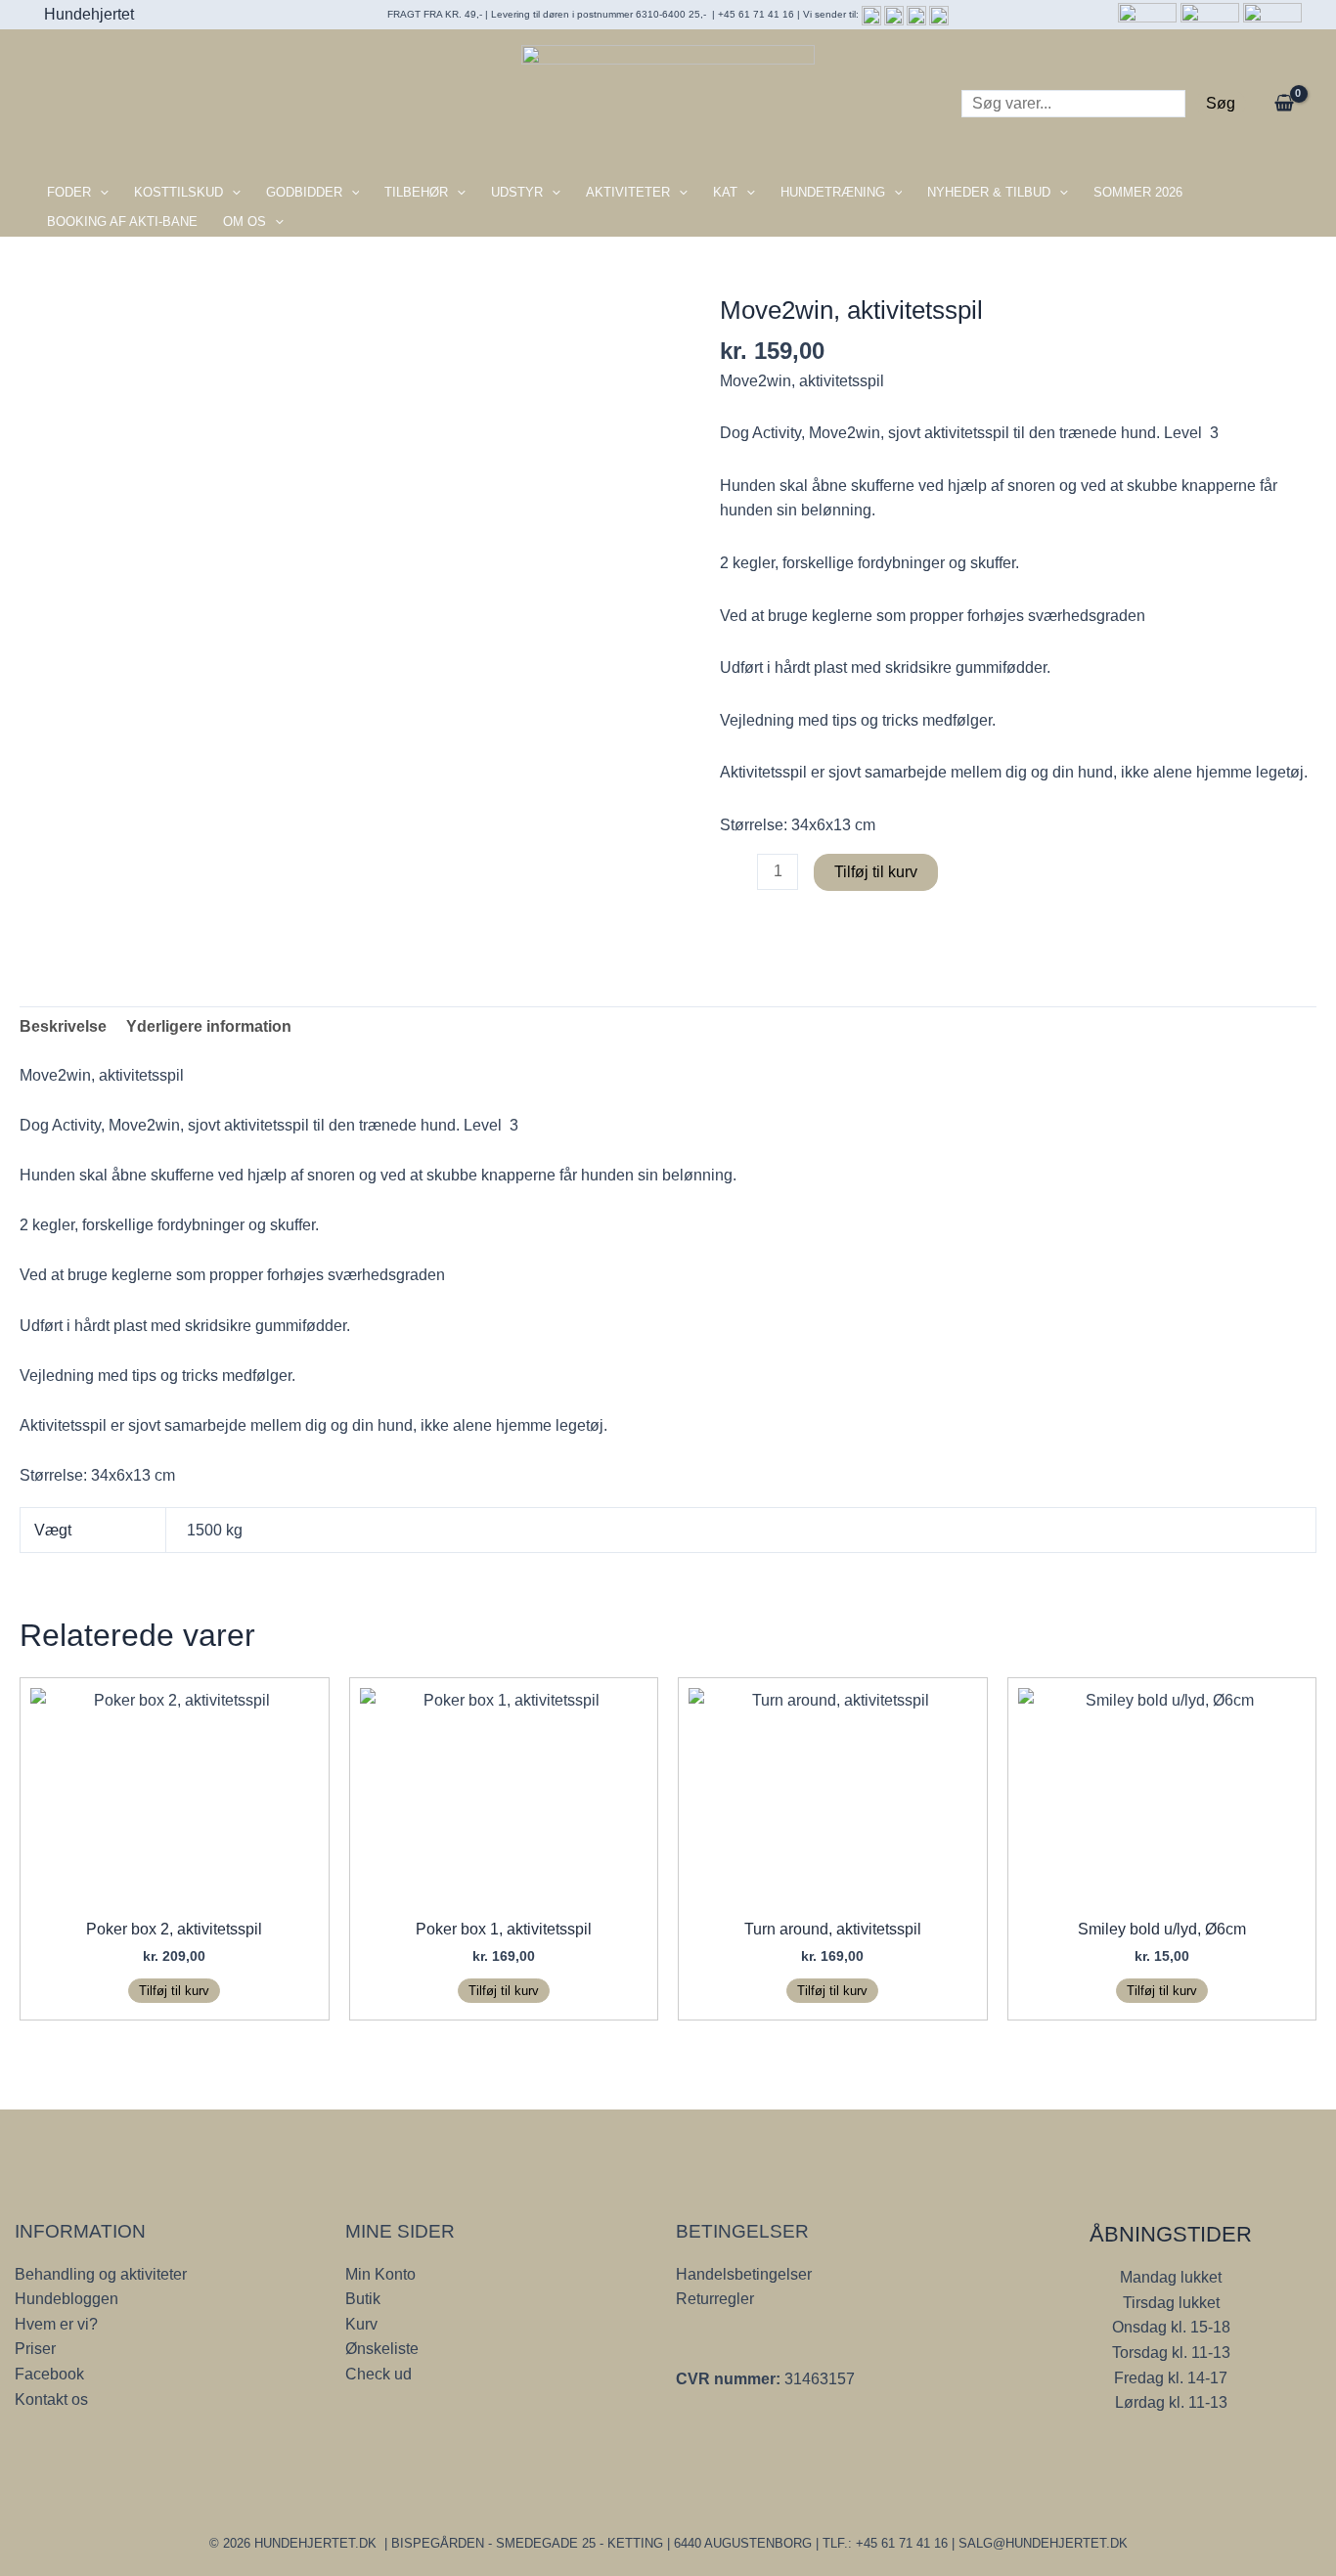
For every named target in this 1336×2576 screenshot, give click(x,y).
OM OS (245, 222)
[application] (100, 193)
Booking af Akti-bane (122, 222)
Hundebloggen (67, 2299)
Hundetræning (833, 192)
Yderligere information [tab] (209, 1026)
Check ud (379, 2374)
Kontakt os (51, 2399)
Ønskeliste (382, 2349)
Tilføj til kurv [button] (174, 1991)
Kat (725, 192)
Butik (363, 2299)
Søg (1221, 103)
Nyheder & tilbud (989, 192)
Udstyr (517, 192)
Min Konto (380, 2274)
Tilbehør (416, 192)
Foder (69, 192)
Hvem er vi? (56, 2324)
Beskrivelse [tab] (63, 1026)
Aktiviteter (628, 192)
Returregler (715, 2299)
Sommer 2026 (1138, 192)
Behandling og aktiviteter (101, 2274)
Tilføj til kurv (876, 872)
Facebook (49, 2374)
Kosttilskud (178, 192)
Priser (35, 2349)
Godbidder (304, 192)
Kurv (361, 2324)
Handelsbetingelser (744, 2274)
